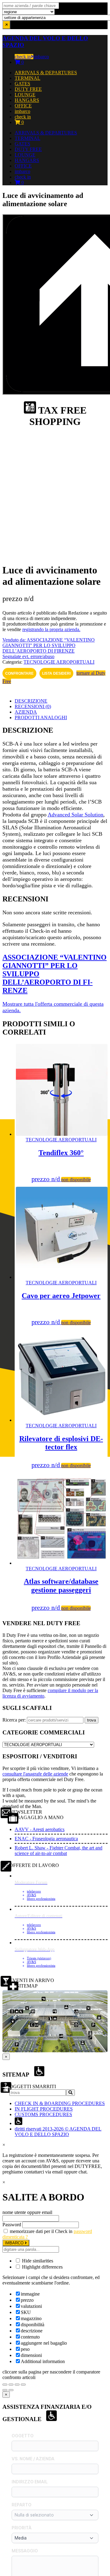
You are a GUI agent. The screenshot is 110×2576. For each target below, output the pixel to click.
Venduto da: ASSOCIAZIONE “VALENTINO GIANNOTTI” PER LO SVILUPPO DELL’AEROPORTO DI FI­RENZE (49, 645)
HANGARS (27, 100)
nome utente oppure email (27, 2212)
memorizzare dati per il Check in (41, 2231)
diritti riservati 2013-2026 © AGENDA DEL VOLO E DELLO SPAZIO (58, 2132)
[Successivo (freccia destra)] (11, 2390)
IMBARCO (15, 2243)
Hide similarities (37, 2261)
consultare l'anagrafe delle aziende (35, 1774)
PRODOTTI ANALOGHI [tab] (41, 717)
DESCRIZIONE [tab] (31, 701)
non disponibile (76, 1180)
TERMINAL (28, 78)
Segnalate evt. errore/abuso (28, 656)
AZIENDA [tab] (26, 712)
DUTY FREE (28, 89)
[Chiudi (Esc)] (23, 2385)
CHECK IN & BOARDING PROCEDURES (60, 2103)
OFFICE (23, 106)
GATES (22, 84)
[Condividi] (17, 2385)
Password (12, 2225)
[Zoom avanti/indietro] (5, 2385)
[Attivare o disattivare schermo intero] (11, 2385)
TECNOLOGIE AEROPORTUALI (59, 662)
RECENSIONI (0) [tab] (33, 706)
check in (23, 57)
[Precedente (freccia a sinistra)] (5, 2390)
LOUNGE (25, 95)
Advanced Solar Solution (75, 815)
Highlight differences (42, 2267)
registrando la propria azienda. (51, 629)
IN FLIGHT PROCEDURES (44, 2109)
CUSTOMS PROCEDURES (43, 2114)
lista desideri (56, 673)
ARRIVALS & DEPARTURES (46, 73)
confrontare (19, 673)
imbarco (41, 57)
